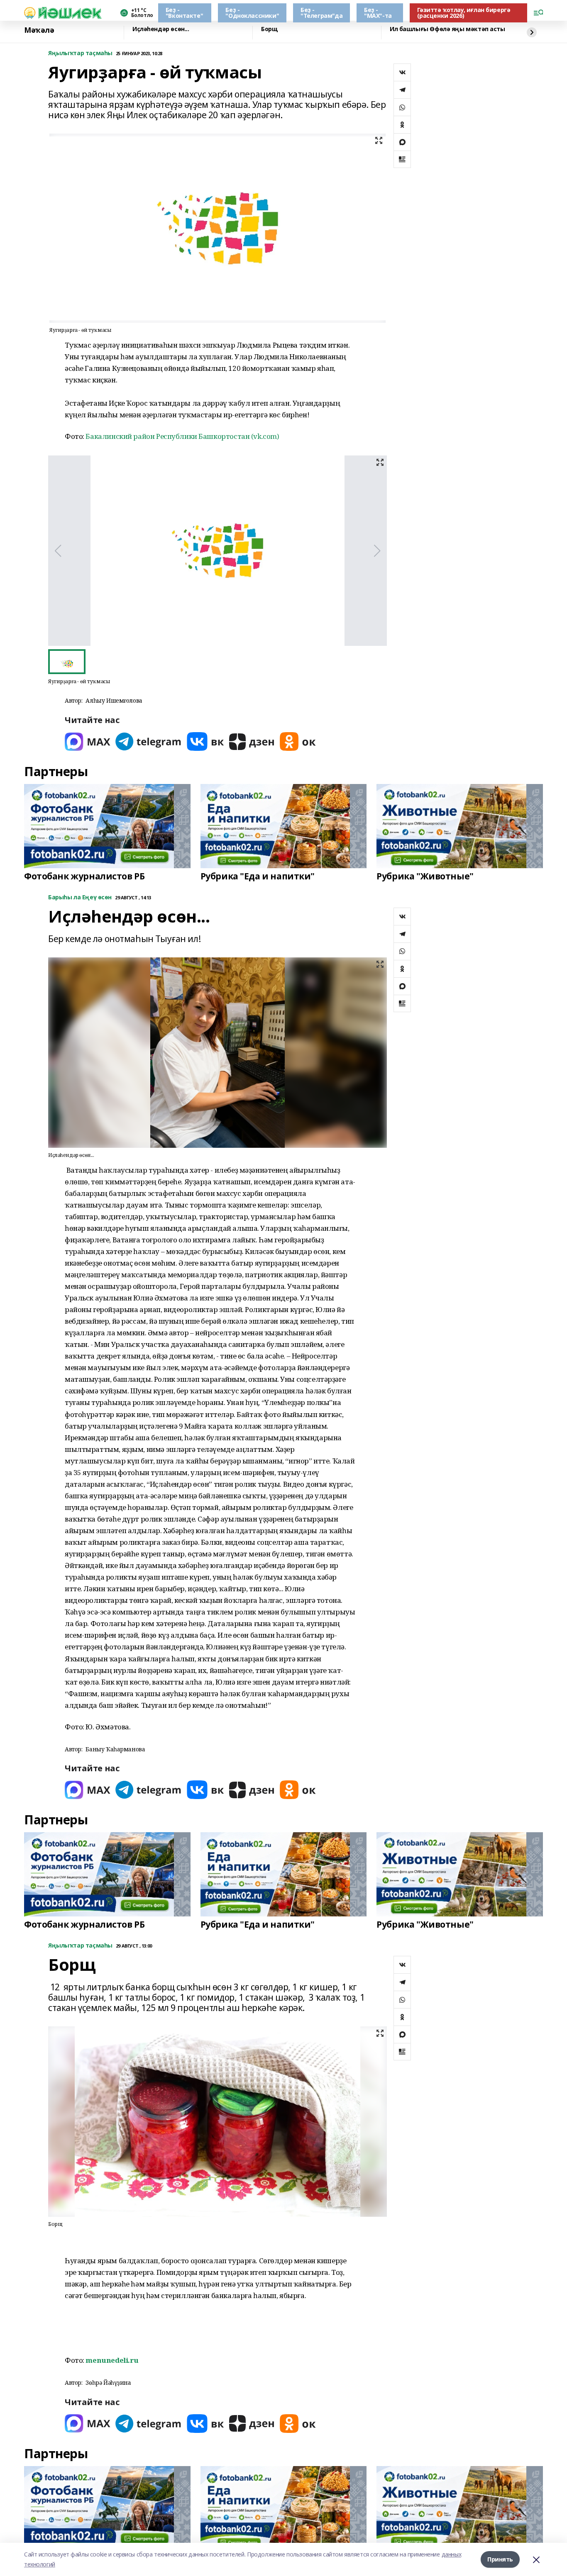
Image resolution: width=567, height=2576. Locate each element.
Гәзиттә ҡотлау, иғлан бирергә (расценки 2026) (464, 13)
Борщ (269, 29)
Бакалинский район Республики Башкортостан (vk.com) (182, 436)
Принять (500, 2559)
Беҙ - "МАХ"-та (378, 13)
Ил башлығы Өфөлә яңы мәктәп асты (447, 29)
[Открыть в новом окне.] (88, 741)
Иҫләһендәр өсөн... (161, 29)
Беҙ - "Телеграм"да (321, 13)
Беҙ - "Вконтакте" (184, 13)
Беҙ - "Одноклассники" (252, 13)
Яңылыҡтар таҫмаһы (80, 53)
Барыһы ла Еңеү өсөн (80, 897)
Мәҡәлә (39, 30)
